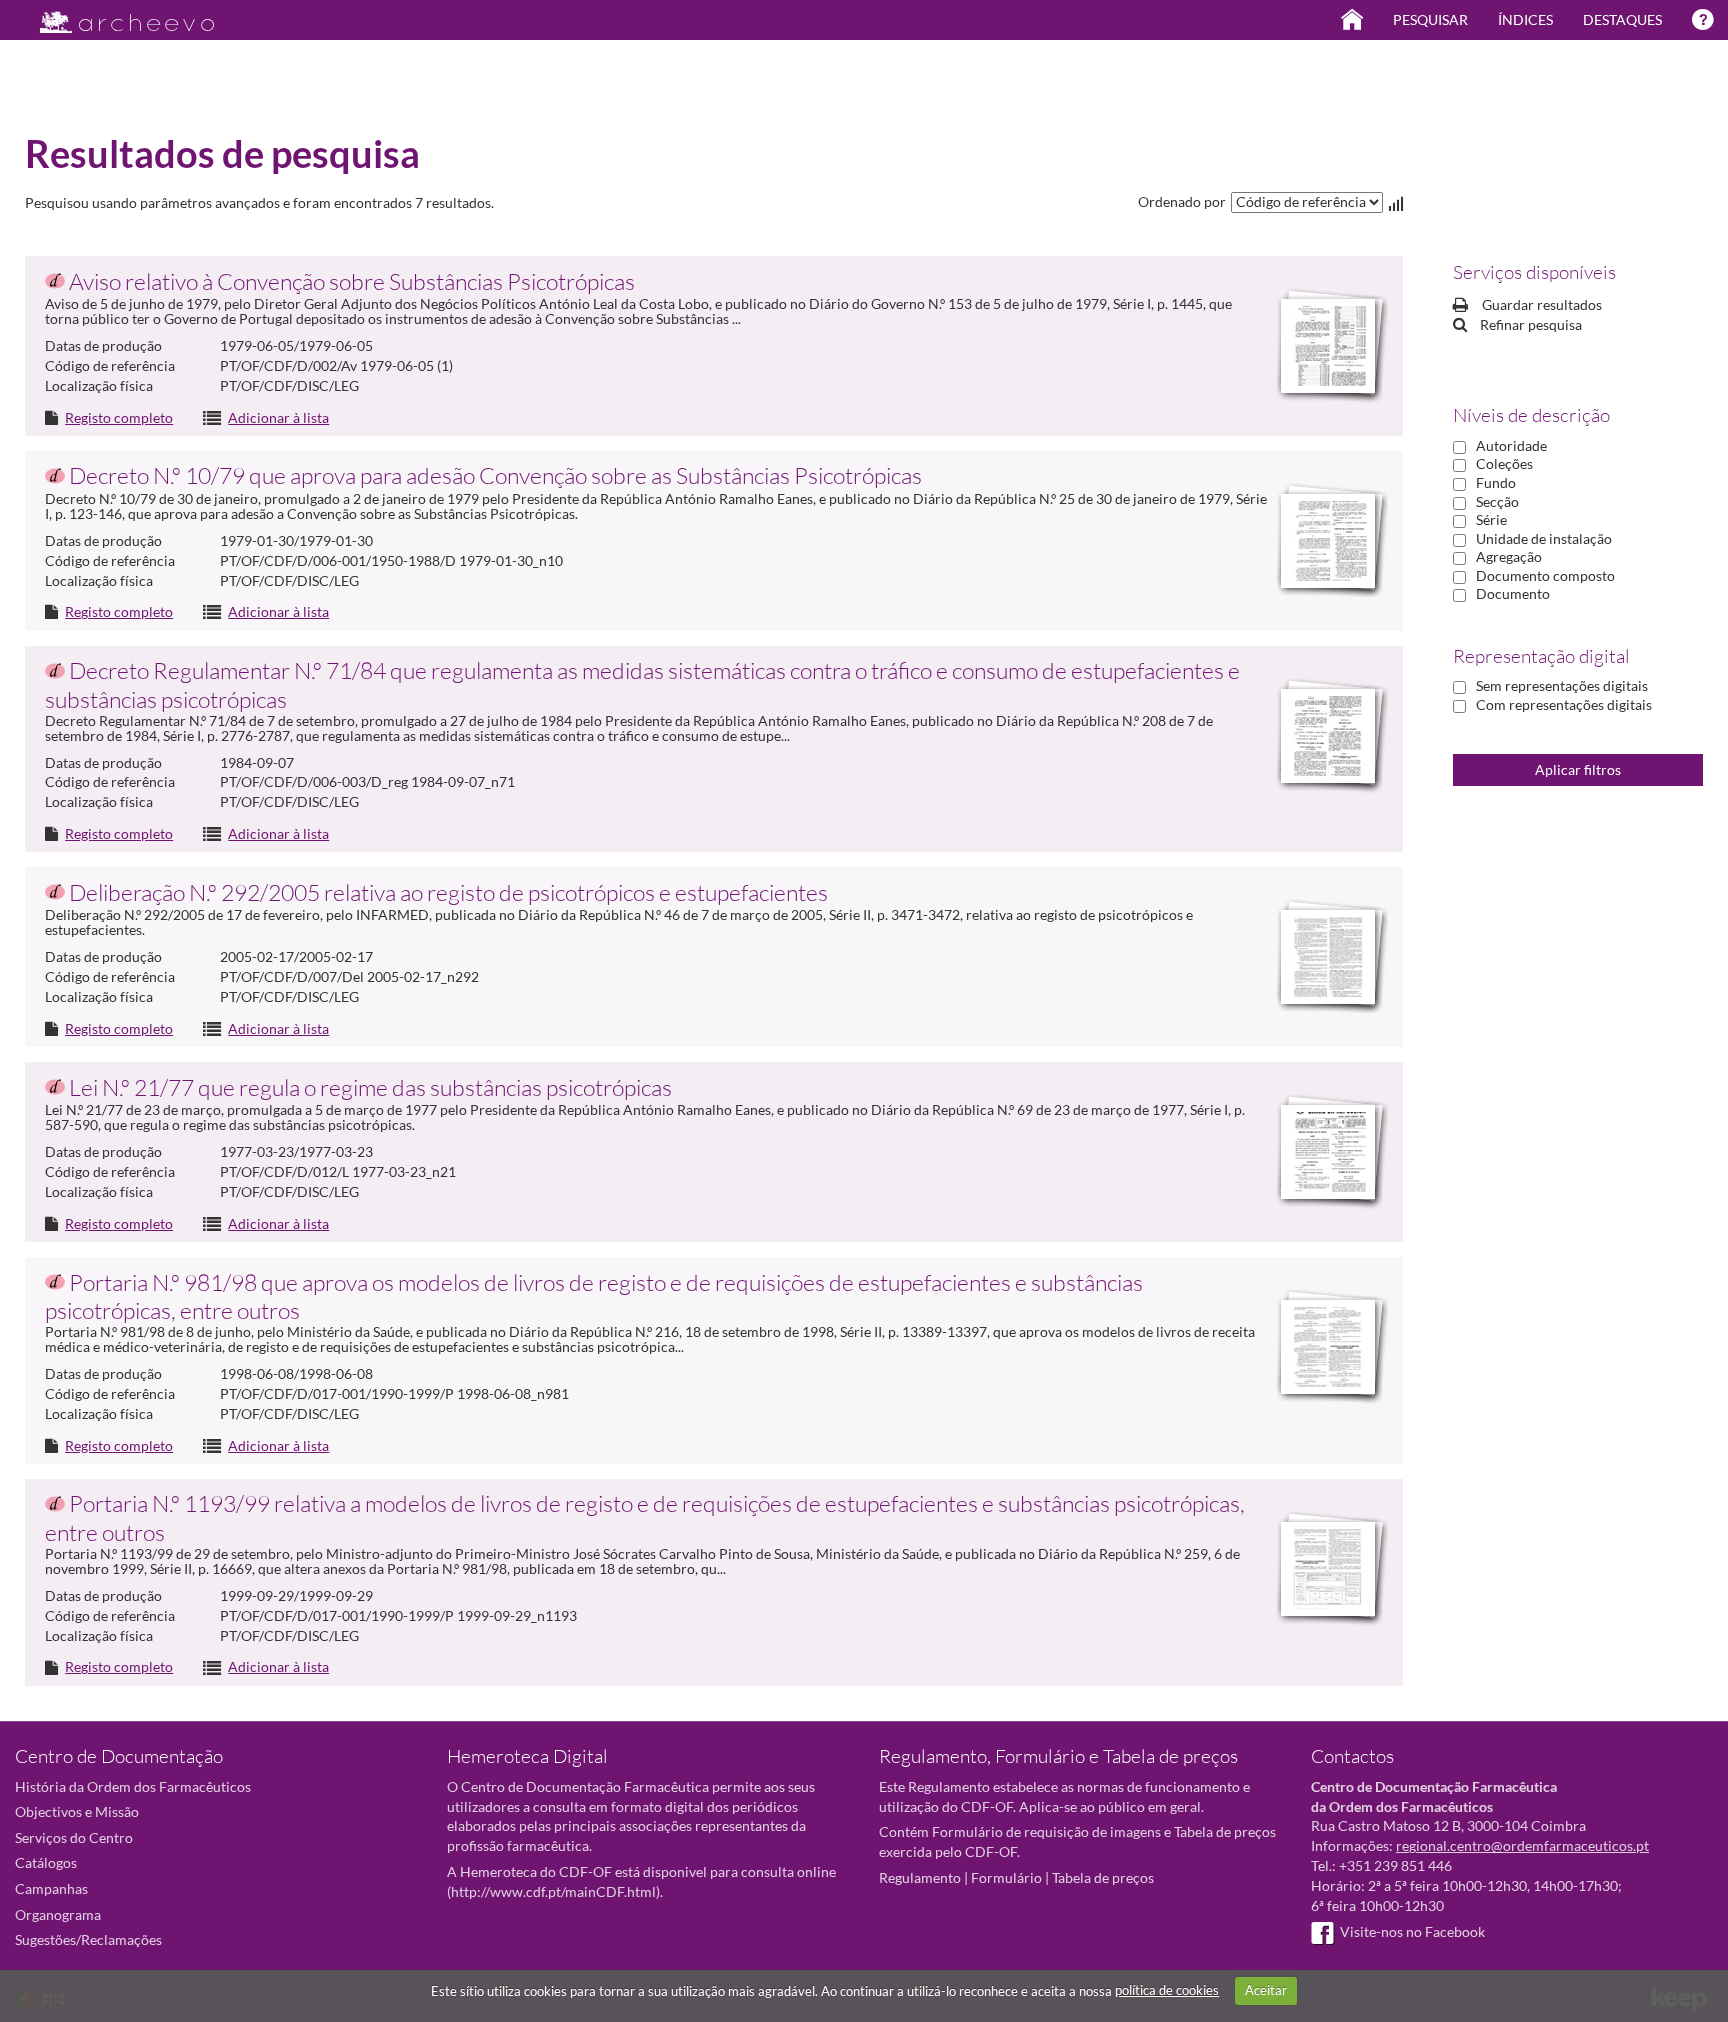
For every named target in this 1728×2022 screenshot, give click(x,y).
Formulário (1006, 1877)
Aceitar (1266, 1990)
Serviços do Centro (74, 1837)
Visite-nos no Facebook (1412, 1931)
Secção (1497, 501)
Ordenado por (1182, 201)
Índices (1525, 19)
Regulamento (920, 1877)
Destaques (1622, 19)
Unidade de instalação (1544, 538)
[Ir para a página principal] (114, 16)
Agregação (1509, 556)
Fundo (1496, 482)
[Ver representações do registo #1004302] (1328, 957)
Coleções (1504, 463)
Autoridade (1511, 445)
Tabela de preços (1103, 1877)
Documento (1513, 593)
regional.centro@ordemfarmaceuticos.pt (1522, 1845)
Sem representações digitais (1562, 685)
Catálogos (46, 1862)
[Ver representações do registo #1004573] (1328, 1569)
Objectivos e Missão (77, 1811)
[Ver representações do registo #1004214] (1328, 736)
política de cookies (1167, 1990)
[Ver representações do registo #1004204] (1328, 541)
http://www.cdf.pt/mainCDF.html (553, 1891)
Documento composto (1545, 575)
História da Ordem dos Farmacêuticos (133, 1786)
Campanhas (51, 1888)
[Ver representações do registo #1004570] (1328, 1347)
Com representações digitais (1564, 704)
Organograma (58, 1914)
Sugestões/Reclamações (88, 1939)
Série (1491, 519)
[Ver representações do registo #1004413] (1328, 1152)
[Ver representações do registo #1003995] (1328, 346)
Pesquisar (1430, 19)
